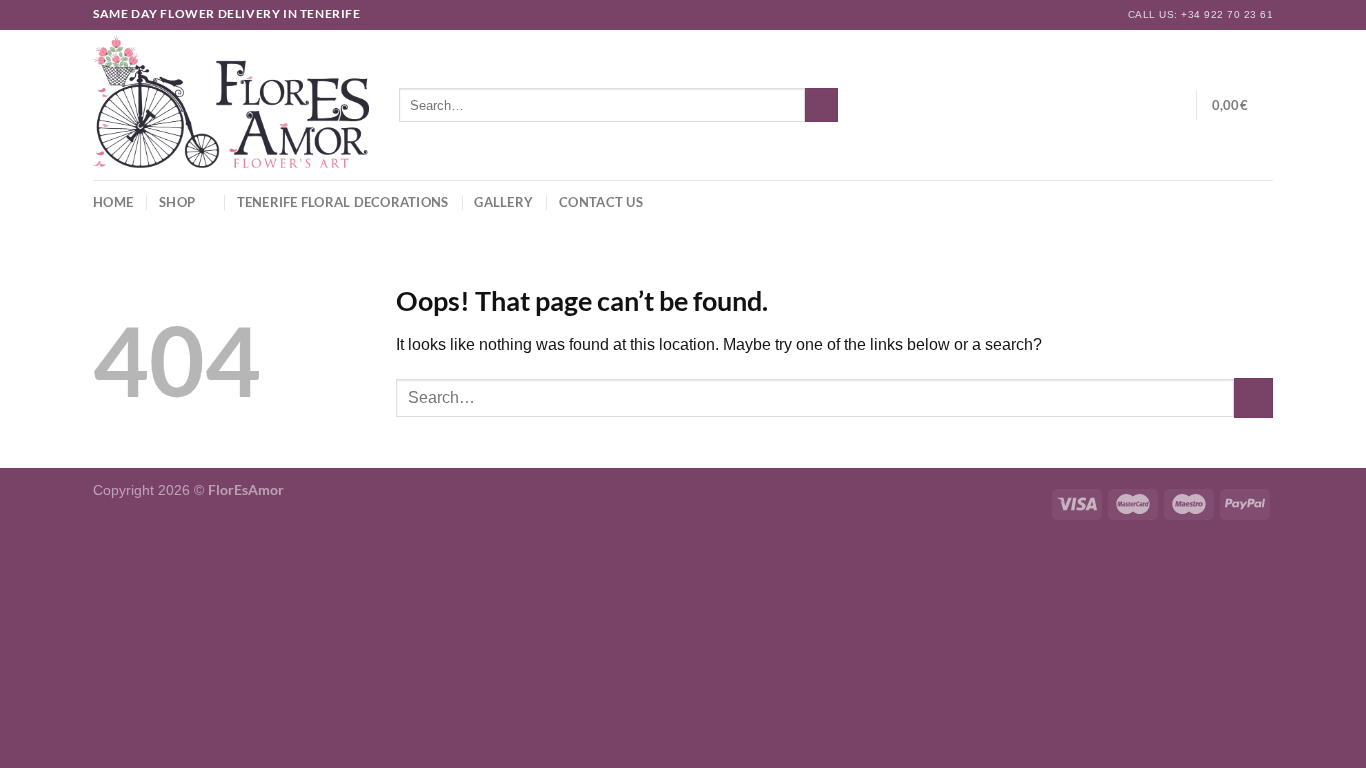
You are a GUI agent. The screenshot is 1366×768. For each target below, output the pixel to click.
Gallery (503, 202)
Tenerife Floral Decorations (343, 202)
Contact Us (601, 202)
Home (113, 202)
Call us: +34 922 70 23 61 (1200, 14)
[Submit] (821, 105)
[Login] (1141, 105)
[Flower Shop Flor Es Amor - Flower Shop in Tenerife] (231, 105)
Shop (177, 202)
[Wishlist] (1173, 105)
